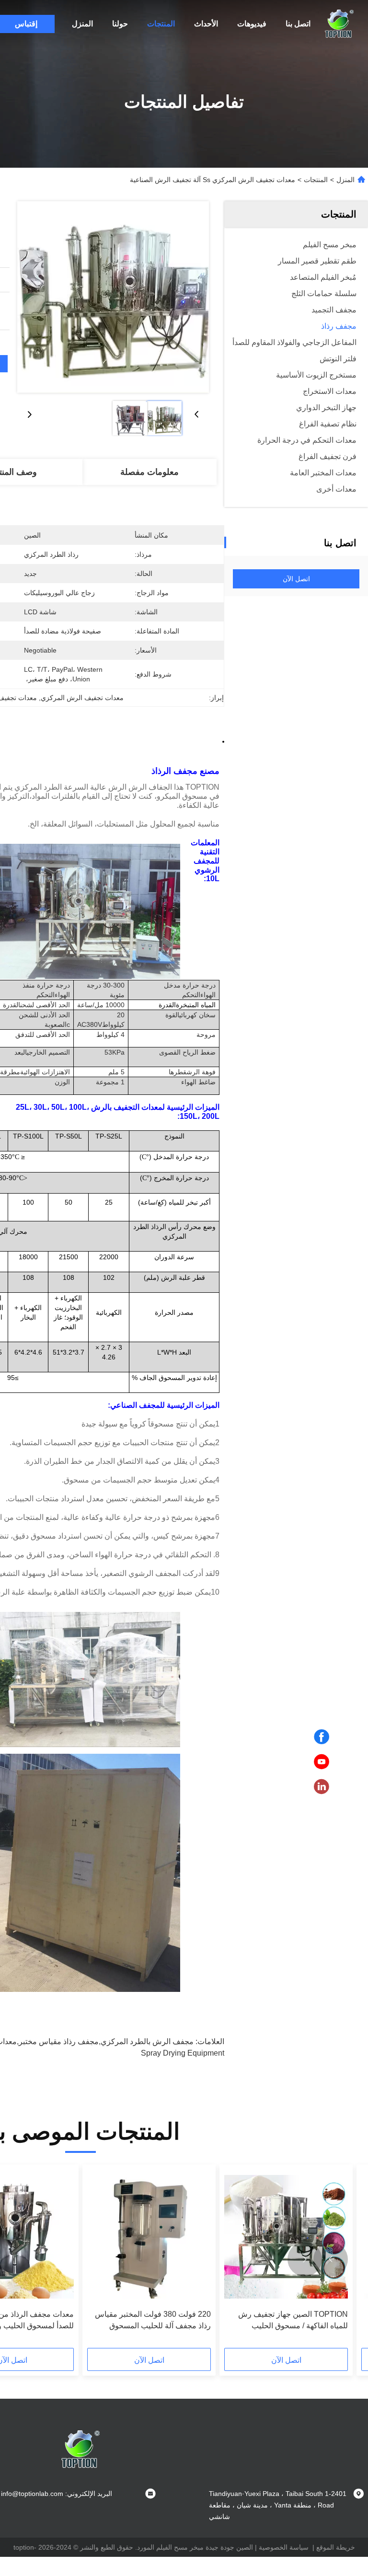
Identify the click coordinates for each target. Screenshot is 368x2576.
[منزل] (339, 24)
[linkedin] (322, 1787)
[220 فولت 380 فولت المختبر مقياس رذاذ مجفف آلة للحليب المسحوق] (149, 2237)
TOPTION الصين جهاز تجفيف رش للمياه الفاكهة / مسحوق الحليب (293, 2320)
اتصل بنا (298, 24)
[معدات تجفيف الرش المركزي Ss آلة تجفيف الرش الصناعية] (113, 297)
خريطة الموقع (336, 2547)
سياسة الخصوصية (284, 2547)
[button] (331, 2259)
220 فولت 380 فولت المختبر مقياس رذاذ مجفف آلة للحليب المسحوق (153, 2320)
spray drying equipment (183, 2053)
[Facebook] (322, 1737)
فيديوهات (252, 24)
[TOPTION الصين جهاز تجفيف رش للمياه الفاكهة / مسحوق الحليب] (286, 2237)
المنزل (82, 24)
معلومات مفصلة (149, 472)
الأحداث (206, 24)
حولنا (120, 24)
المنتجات (161, 24)
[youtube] (322, 1762)
